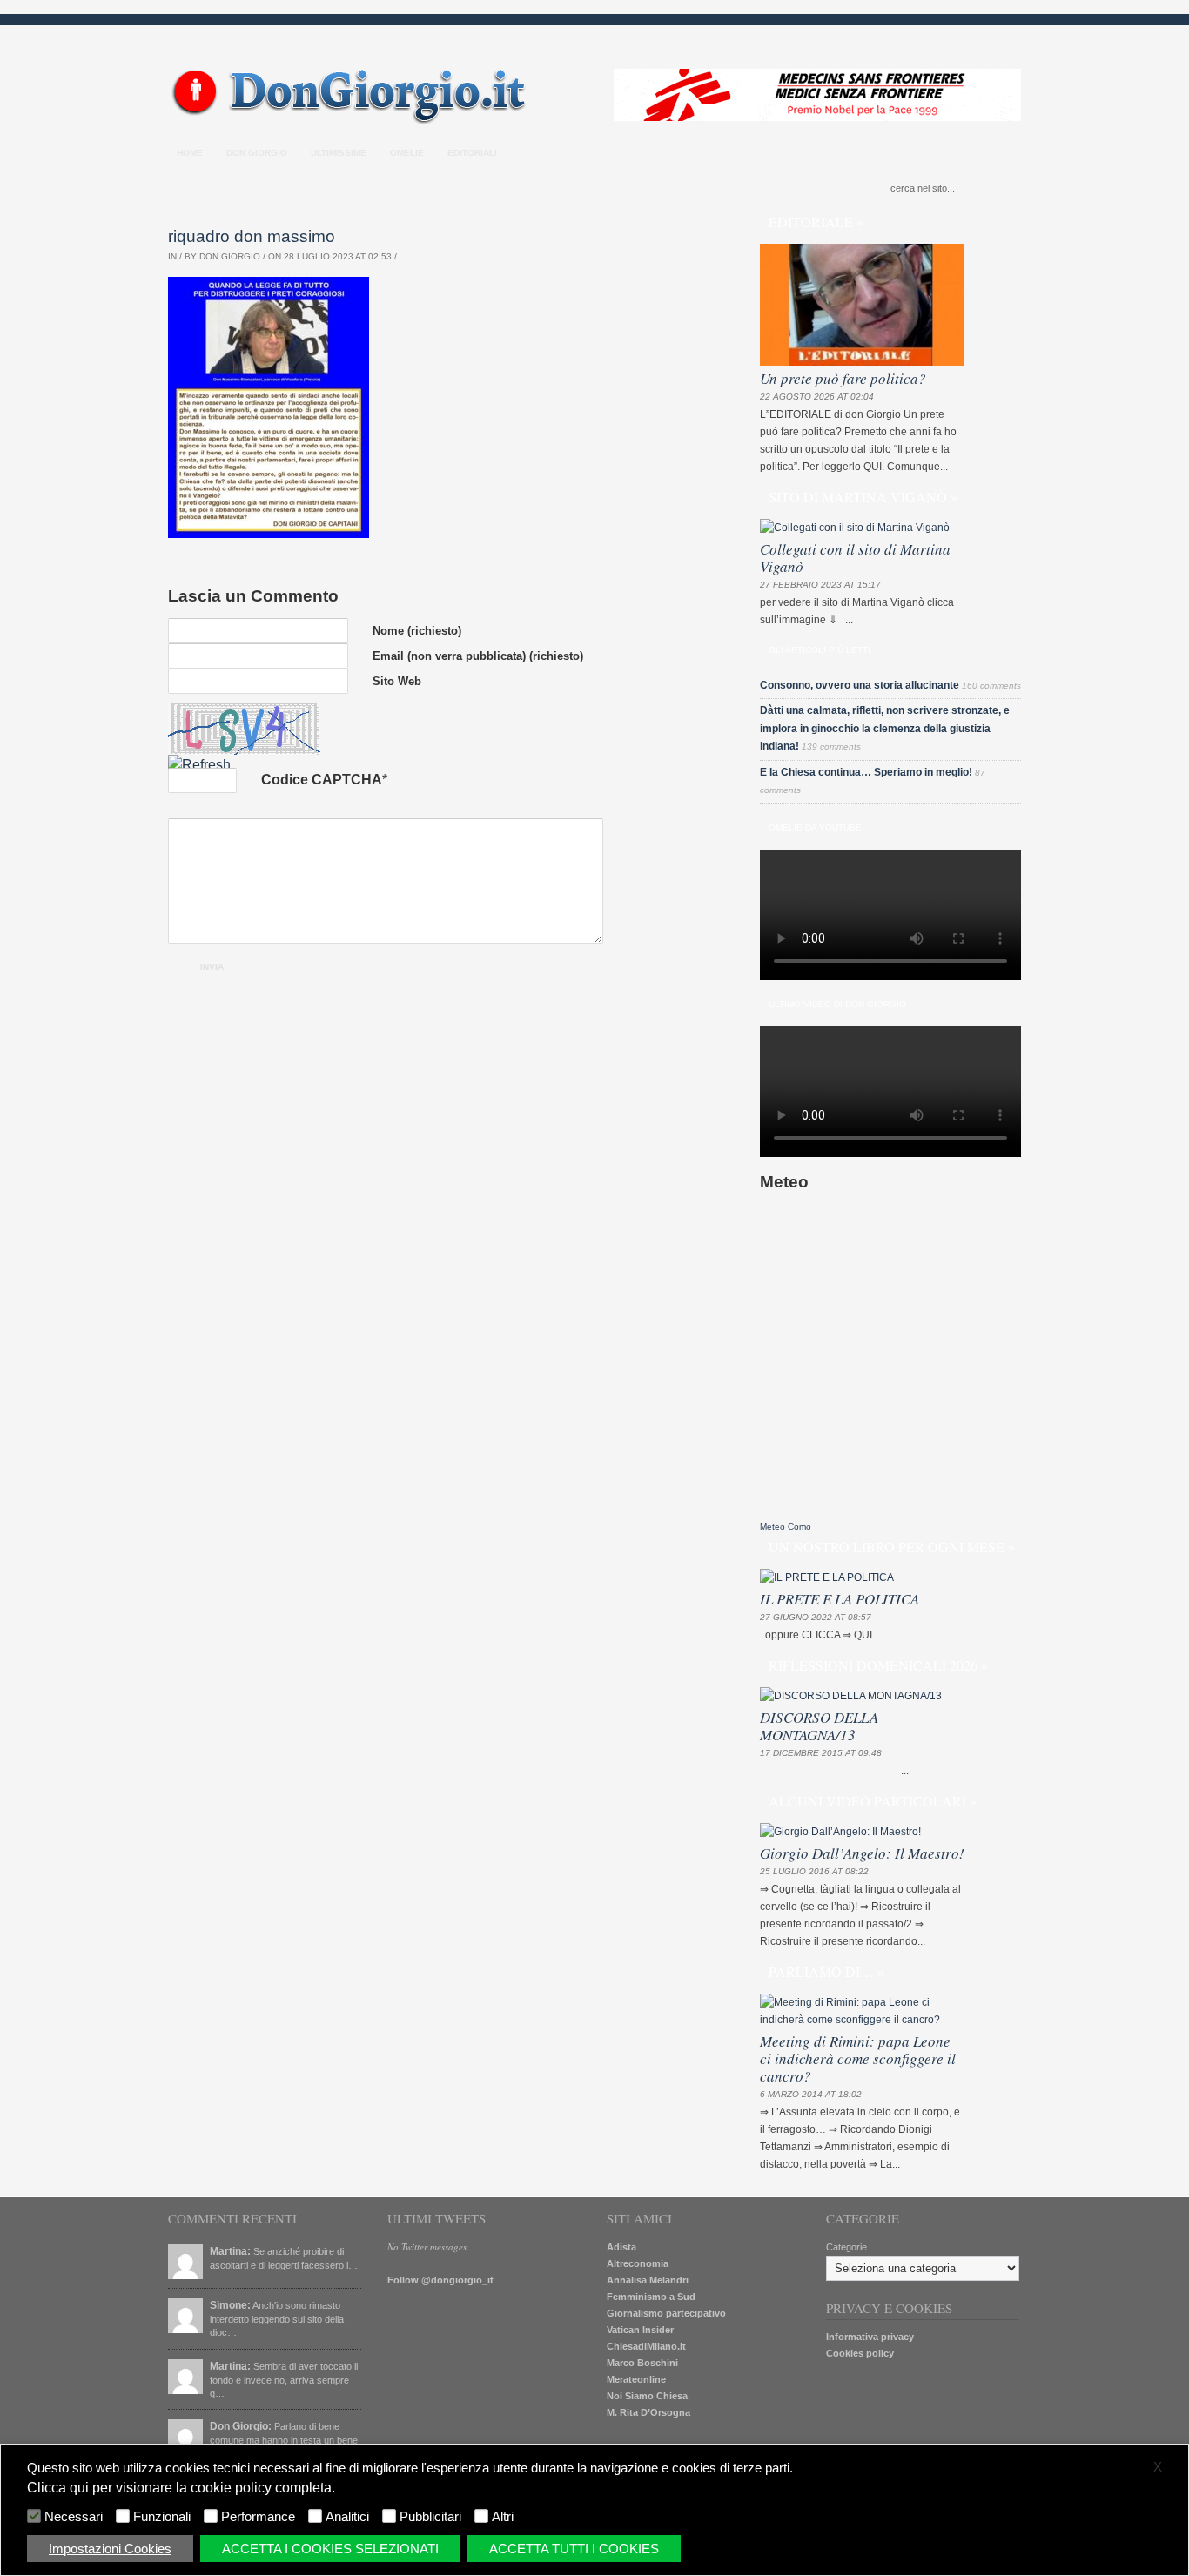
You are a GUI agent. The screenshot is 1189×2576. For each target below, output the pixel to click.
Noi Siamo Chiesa (647, 2396)
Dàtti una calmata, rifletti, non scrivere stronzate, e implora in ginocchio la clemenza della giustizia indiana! (885, 728)
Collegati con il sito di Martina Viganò (855, 558)
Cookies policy (860, 2353)
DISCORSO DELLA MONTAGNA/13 (819, 1726)
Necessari (74, 2517)
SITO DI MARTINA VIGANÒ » (863, 497)
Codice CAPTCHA (322, 780)
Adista (621, 2247)
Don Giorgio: (241, 2426)
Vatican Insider (640, 2330)
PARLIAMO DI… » (826, 1971)
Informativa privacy (870, 2337)
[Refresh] (199, 765)
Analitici (347, 2517)
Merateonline (636, 2379)
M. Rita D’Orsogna (648, 2412)
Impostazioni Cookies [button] (110, 2549)
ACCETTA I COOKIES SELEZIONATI (330, 2549)
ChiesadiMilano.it (646, 2346)
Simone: (230, 2305)
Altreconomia (638, 2263)
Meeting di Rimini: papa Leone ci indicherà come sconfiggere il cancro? (858, 2058)
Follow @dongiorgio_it (440, 2280)
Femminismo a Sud (651, 2297)
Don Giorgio (257, 153)
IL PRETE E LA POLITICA (840, 1599)
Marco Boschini (642, 2363)
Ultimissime (339, 153)
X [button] (1158, 2467)
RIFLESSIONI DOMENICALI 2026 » (878, 1665)
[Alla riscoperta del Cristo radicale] (353, 121)
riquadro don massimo (252, 236)
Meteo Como (786, 1527)
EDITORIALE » (816, 222)
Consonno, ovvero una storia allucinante (860, 685)
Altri (503, 2517)
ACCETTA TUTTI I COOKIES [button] (574, 2549)
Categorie (846, 2247)
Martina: (230, 2251)
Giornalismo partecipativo (666, 2313)
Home (190, 153)
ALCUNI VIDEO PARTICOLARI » (873, 1801)
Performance (258, 2517)
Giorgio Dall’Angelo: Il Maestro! (862, 1853)
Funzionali (162, 2517)
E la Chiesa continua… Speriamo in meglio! (866, 772)
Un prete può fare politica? (843, 378)
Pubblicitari (430, 2517)
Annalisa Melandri (648, 2280)
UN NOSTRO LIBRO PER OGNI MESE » (892, 1547)
